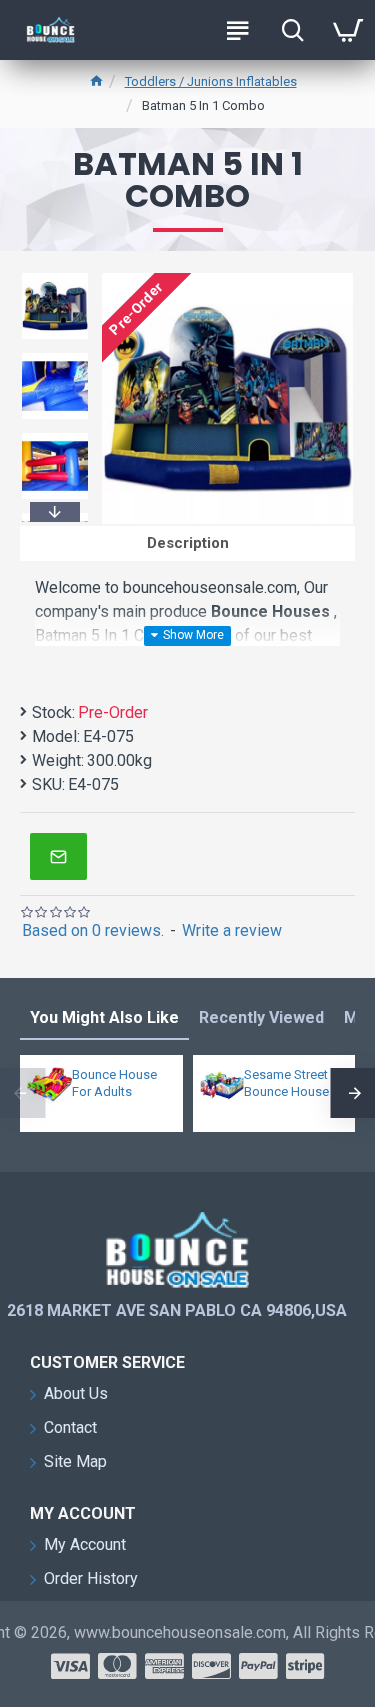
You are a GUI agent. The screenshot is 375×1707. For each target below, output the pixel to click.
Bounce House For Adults (114, 1083)
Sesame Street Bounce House (286, 1083)
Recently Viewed (261, 1017)
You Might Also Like (104, 1017)
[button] (55, 276)
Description (188, 543)
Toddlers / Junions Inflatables (211, 81)
